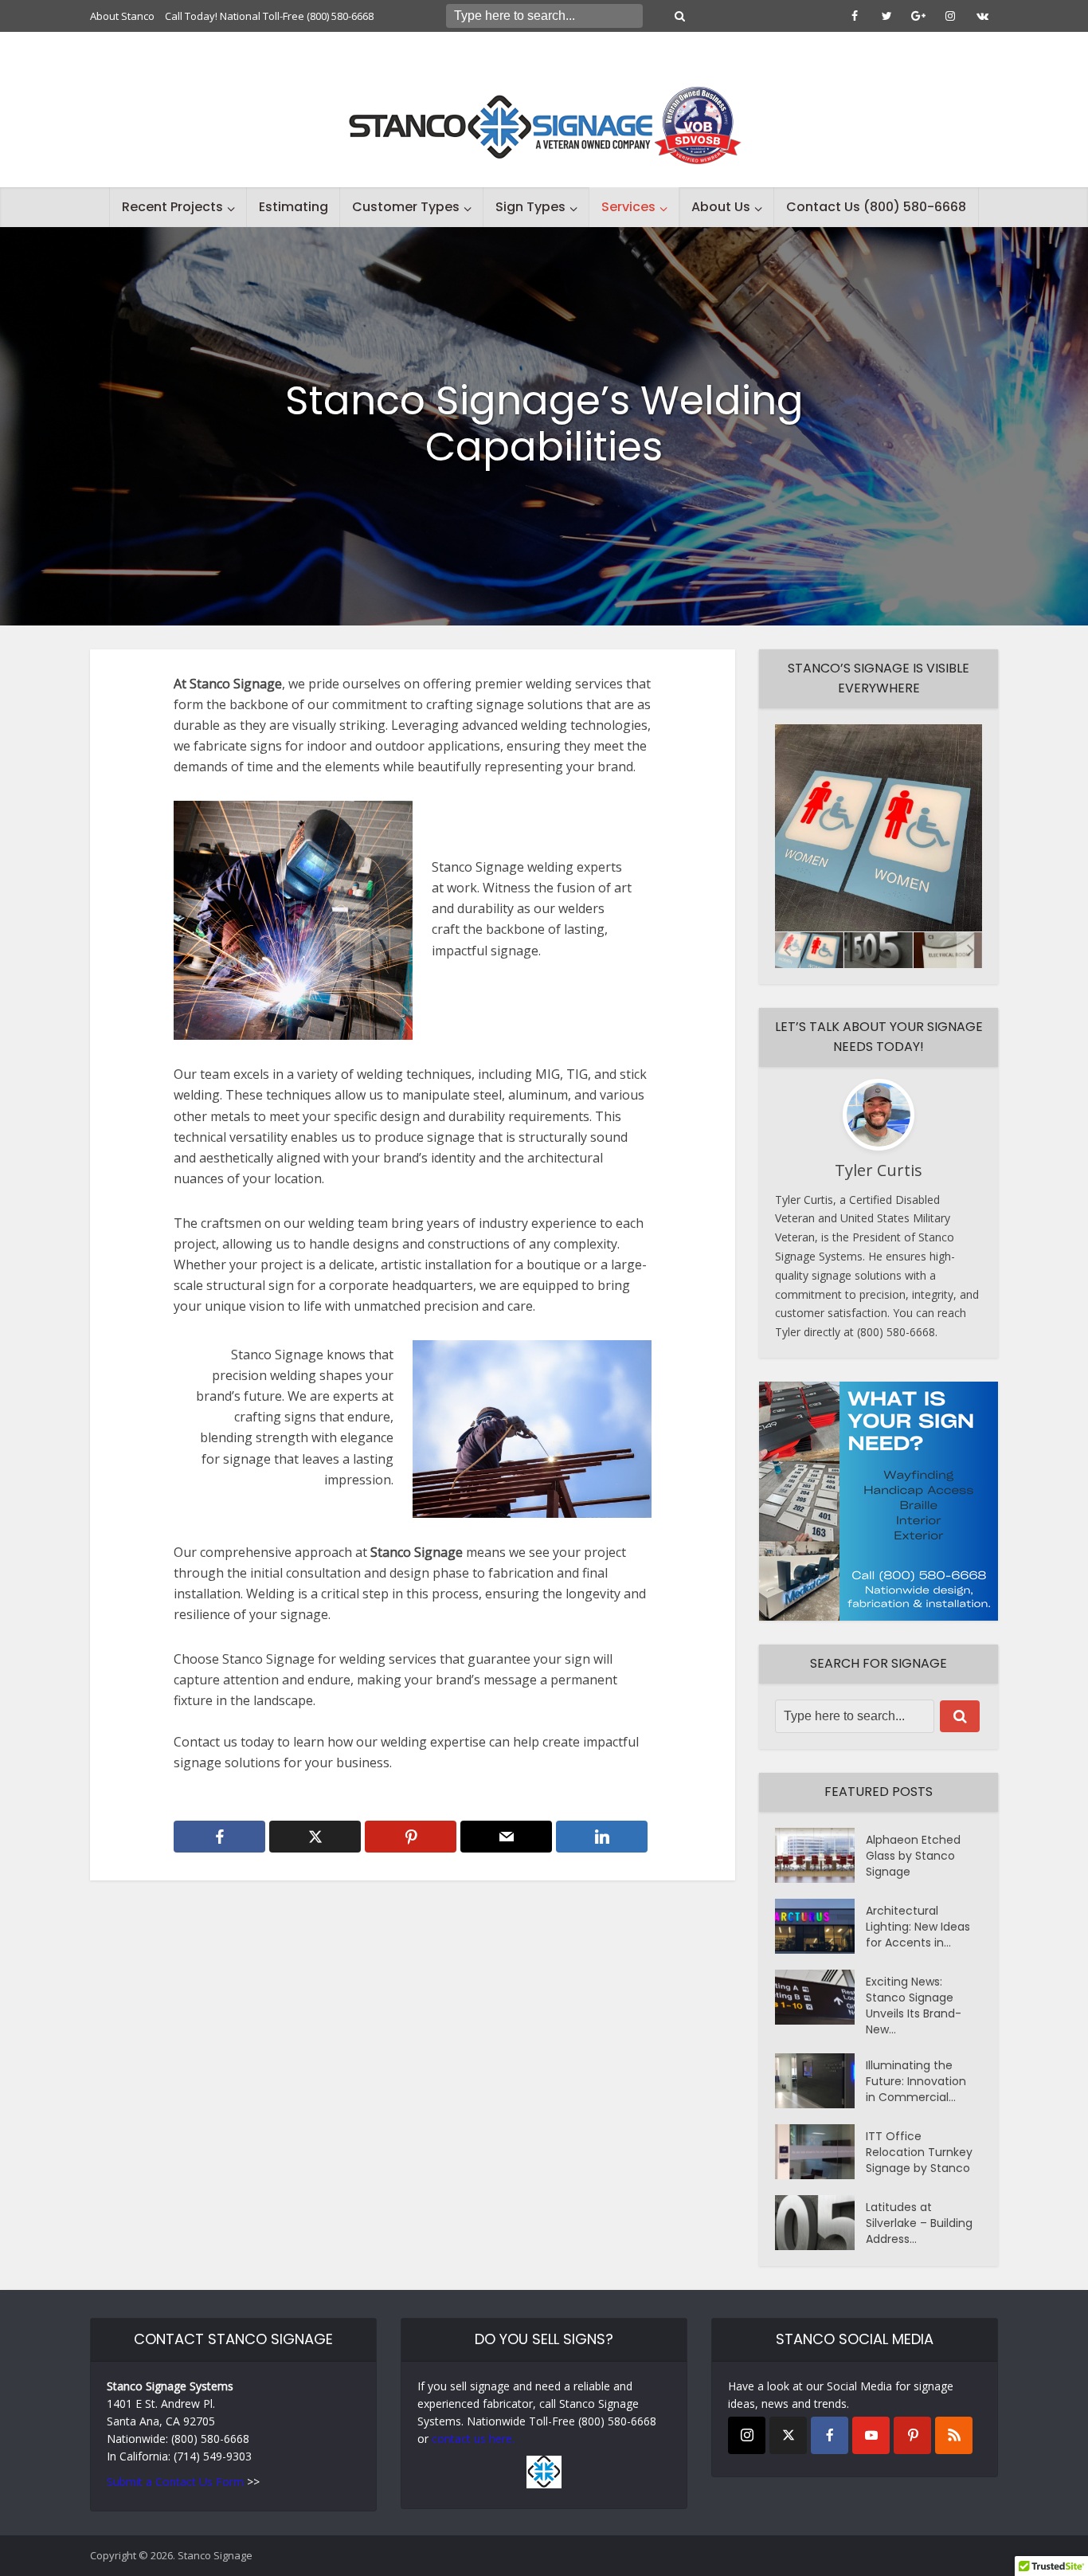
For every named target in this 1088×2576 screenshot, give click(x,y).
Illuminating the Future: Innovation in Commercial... (916, 2081)
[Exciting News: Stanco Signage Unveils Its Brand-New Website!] (820, 1997)
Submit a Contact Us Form (175, 2482)
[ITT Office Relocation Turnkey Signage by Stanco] (820, 2152)
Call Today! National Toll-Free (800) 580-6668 (269, 16)
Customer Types (406, 207)
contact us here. (473, 2439)
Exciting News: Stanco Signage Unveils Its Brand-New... (914, 2006)
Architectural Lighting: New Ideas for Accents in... (918, 1927)
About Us (721, 207)
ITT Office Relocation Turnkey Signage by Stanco (919, 2152)
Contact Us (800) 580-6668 (876, 207)
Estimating (294, 207)
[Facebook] (830, 2435)
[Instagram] (747, 2435)
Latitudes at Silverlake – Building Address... (919, 2223)
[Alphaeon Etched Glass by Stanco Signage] (820, 1855)
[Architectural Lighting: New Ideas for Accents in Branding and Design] (820, 1926)
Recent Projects (172, 207)
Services (628, 207)
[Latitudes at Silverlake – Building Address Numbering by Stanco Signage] (820, 2223)
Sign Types (530, 207)
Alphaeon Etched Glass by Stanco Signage (913, 1856)
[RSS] (954, 2435)
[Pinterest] (912, 2435)
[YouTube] (871, 2435)
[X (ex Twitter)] (788, 2435)
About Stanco (122, 16)
